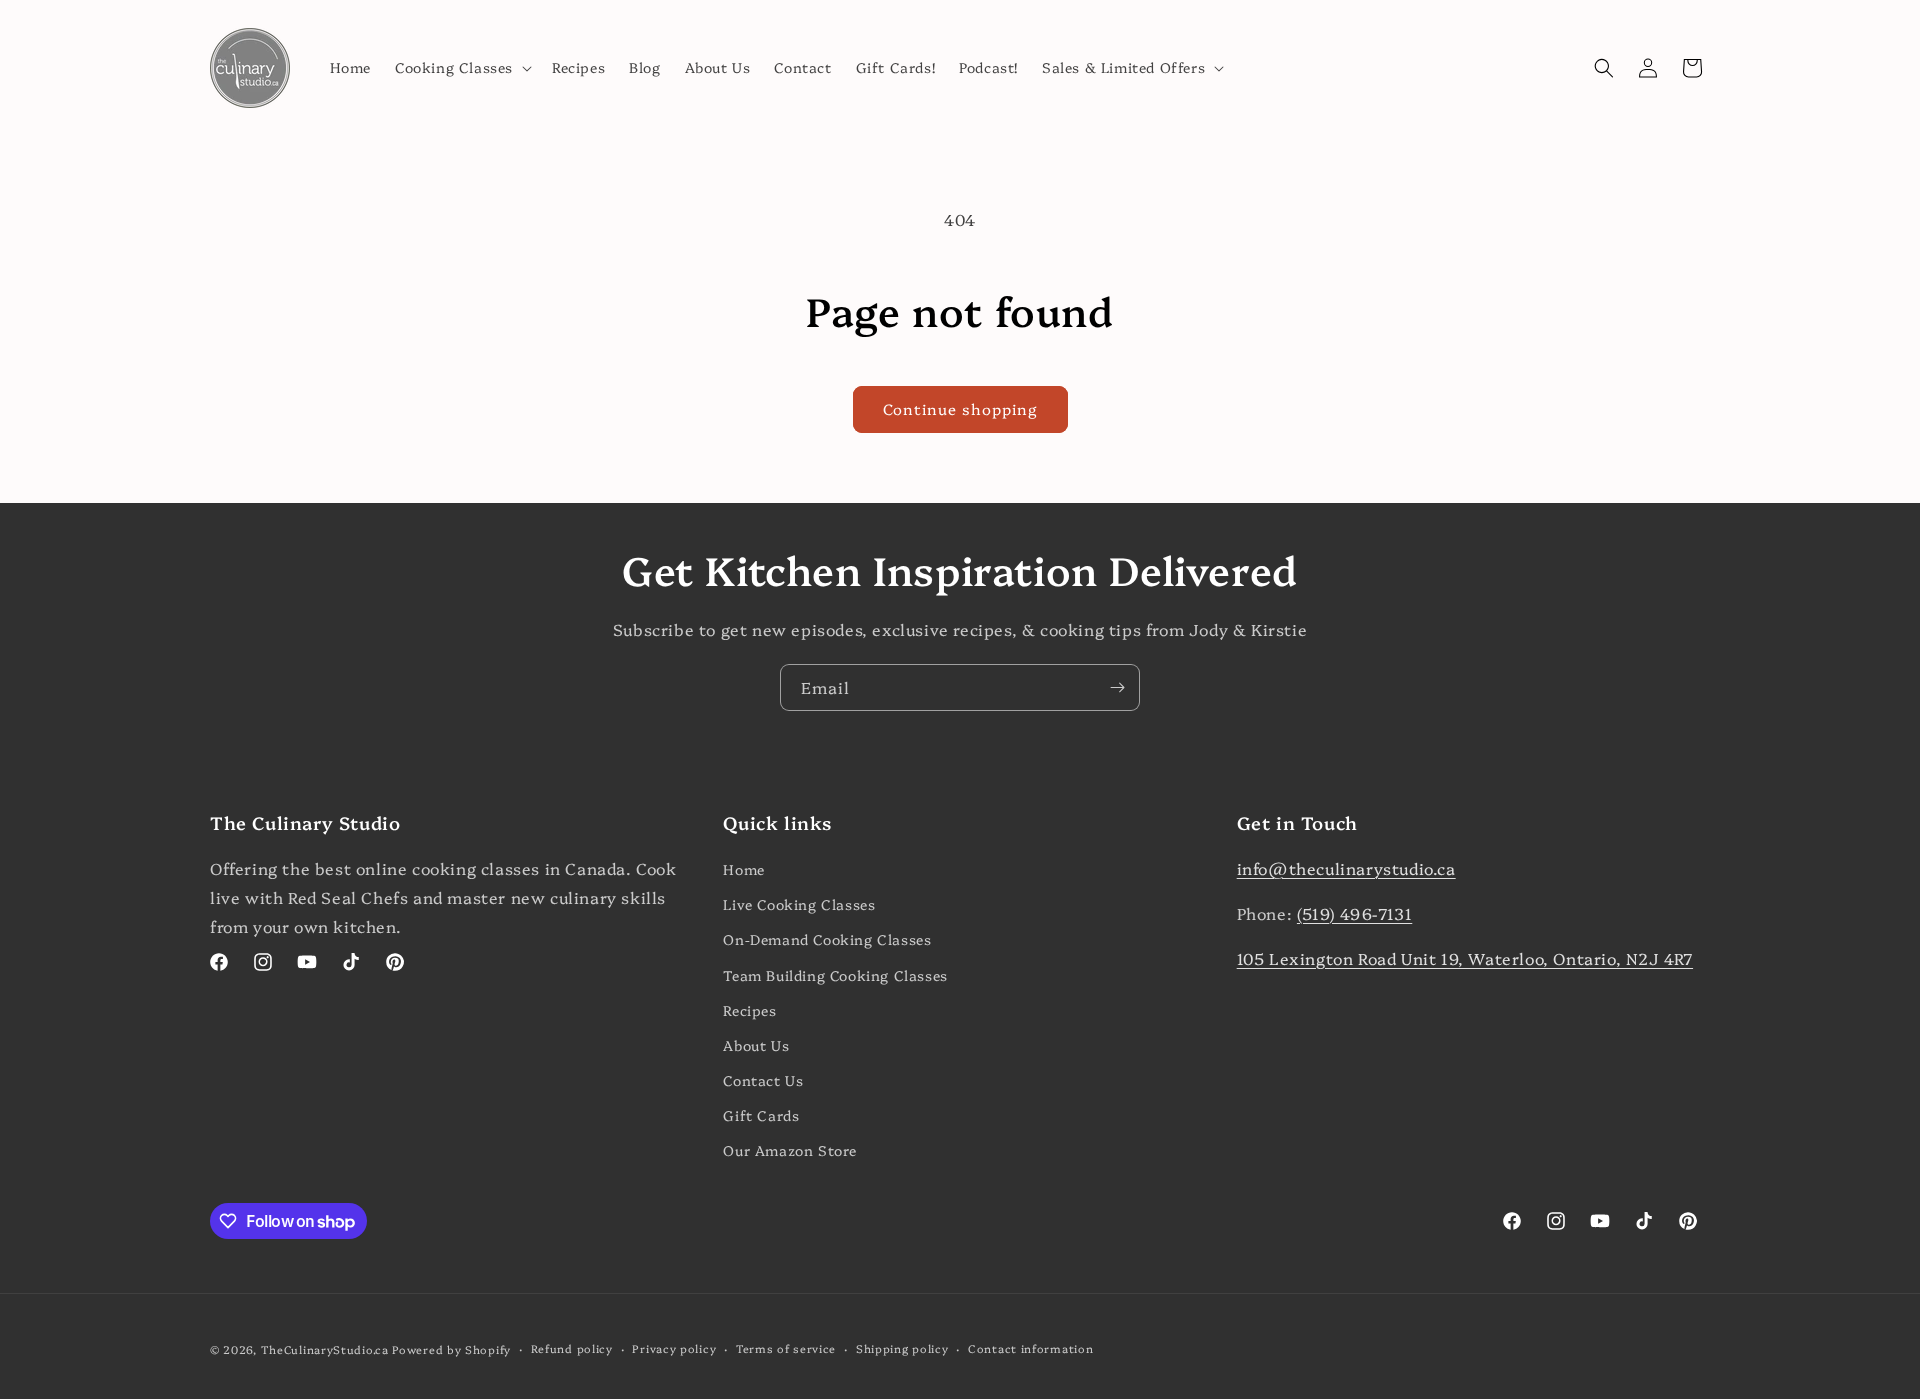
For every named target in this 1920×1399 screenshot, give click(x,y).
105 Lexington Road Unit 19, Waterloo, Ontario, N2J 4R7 (1465, 958)
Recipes (749, 1010)
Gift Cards (761, 1115)
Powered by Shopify (451, 1349)
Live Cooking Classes (799, 904)
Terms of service (786, 1348)
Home (743, 869)
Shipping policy (902, 1348)
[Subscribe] (1117, 687)
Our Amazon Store (790, 1150)
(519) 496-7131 (1354, 913)
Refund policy (572, 1348)
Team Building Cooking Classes (835, 975)
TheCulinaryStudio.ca (325, 1349)
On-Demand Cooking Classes (827, 939)
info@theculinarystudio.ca (1346, 868)
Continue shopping (960, 408)
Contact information (1030, 1348)
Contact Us (763, 1080)
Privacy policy (674, 1348)
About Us (756, 1045)
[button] (461, 67)
